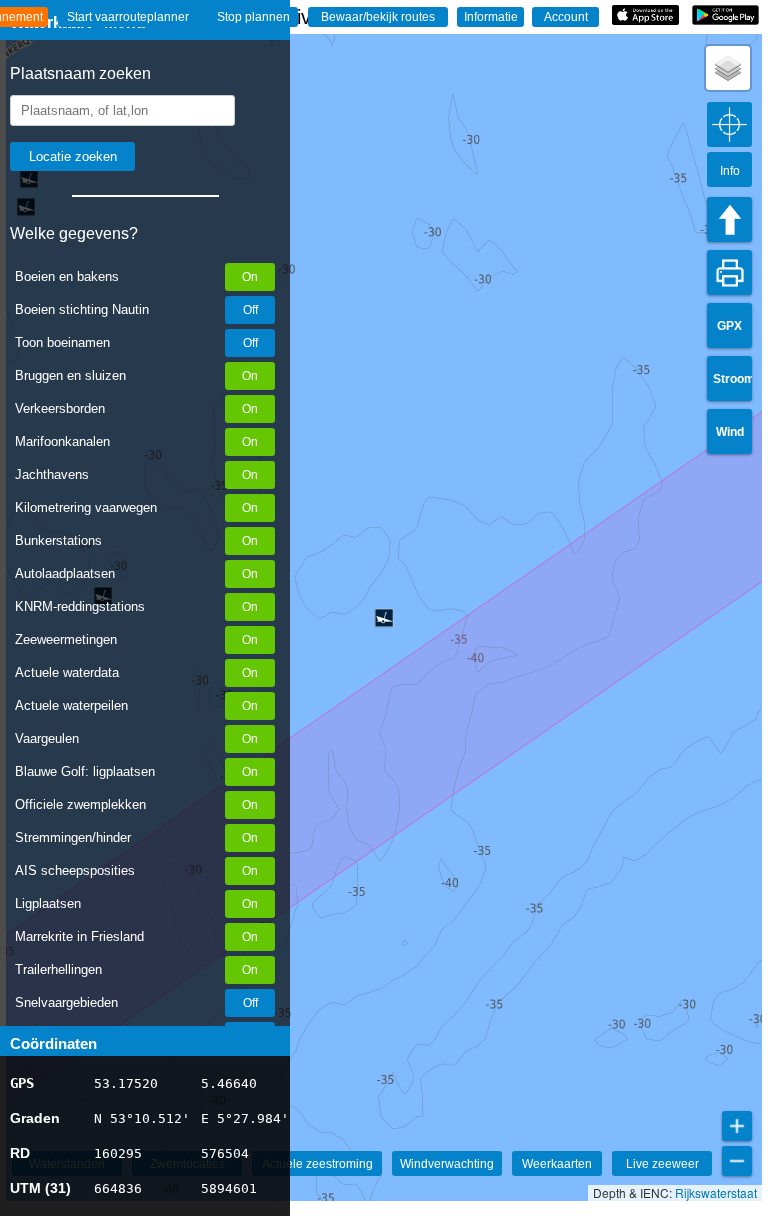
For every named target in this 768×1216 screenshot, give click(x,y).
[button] (728, 68)
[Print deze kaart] (729, 272)
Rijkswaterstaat (716, 1192)
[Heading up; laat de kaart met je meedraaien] (729, 219)
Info (730, 171)
